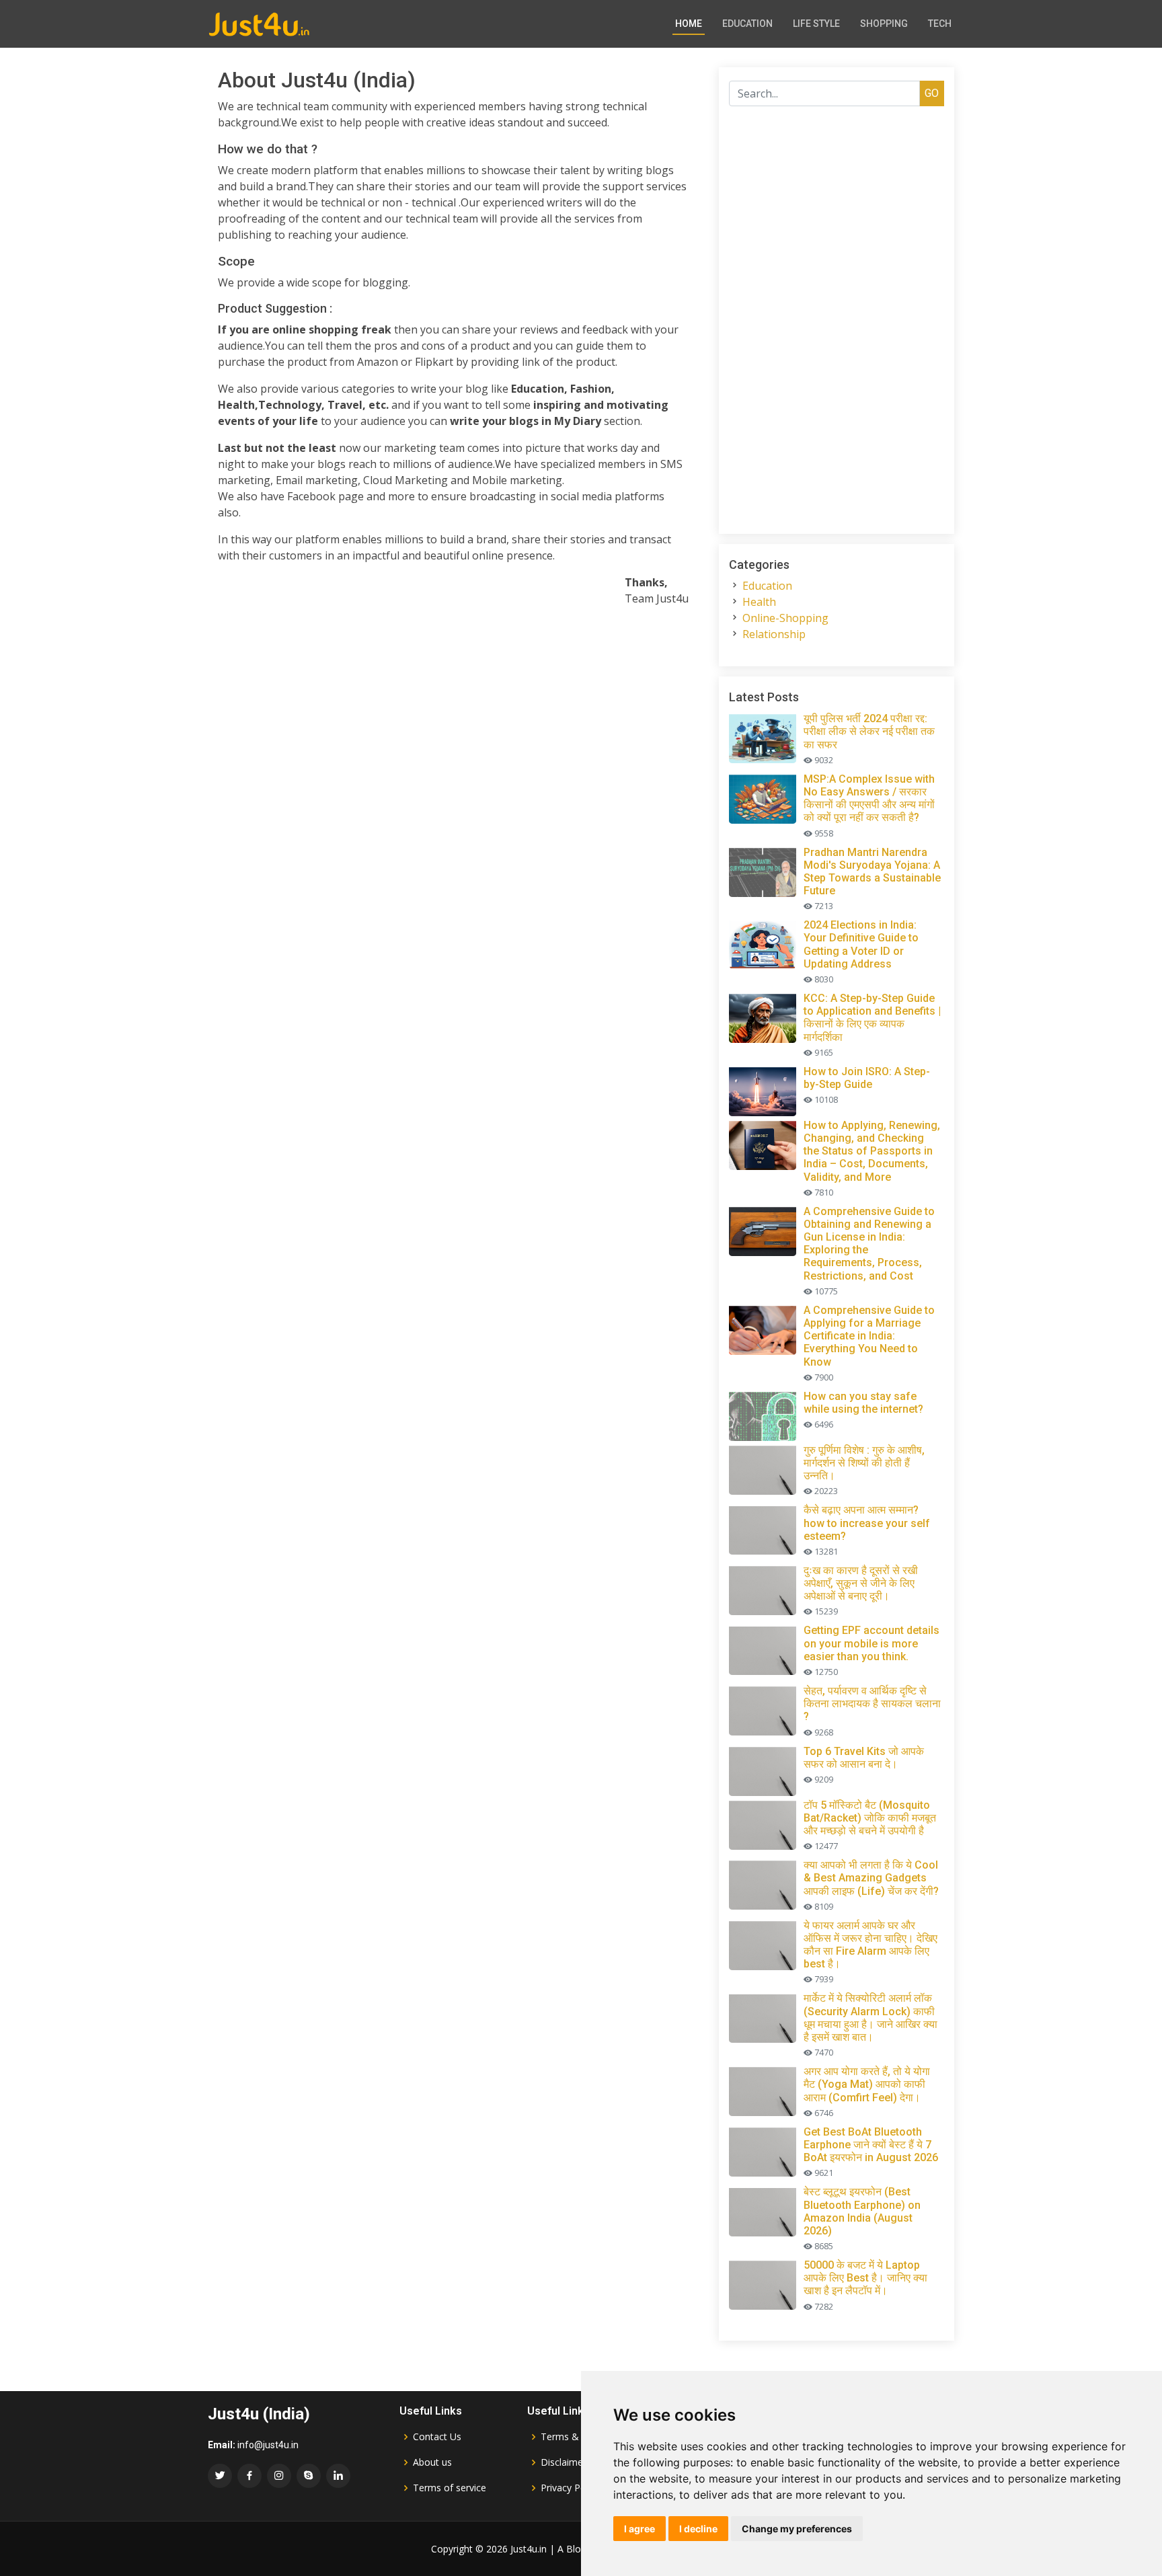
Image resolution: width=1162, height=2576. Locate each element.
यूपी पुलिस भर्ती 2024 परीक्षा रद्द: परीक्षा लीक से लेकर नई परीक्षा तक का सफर (869, 731)
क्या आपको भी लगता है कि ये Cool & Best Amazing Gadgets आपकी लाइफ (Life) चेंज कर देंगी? (871, 1878)
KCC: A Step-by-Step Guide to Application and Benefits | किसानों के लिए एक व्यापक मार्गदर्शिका (872, 1018)
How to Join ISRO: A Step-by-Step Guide (867, 1078)
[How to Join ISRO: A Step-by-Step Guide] (765, 1089)
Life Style (816, 24)
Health (759, 602)
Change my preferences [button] (797, 2529)
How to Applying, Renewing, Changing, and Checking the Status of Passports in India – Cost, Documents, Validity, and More (872, 1151)
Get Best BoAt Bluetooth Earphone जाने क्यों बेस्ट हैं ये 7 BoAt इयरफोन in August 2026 (871, 2145)
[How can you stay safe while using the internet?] (765, 1414)
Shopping (884, 24)
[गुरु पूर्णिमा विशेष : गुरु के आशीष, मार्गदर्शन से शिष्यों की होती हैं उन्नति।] (765, 1468)
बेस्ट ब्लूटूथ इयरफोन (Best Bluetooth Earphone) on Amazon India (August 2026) (862, 2211)
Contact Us (437, 2437)
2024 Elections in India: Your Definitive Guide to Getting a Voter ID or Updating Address (861, 944)
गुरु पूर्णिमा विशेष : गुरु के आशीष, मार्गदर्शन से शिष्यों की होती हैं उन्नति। (864, 1463)
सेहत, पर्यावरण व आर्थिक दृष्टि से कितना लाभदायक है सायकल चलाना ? (872, 1704)
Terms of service (450, 2488)
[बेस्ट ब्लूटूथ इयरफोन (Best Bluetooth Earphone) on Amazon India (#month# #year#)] (765, 2210)
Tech (940, 24)
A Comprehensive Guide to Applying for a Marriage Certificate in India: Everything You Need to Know (869, 1336)
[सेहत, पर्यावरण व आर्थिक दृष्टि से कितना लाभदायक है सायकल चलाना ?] (765, 1709)
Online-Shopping (785, 618)
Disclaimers (566, 2462)
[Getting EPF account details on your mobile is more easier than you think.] (765, 1648)
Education (747, 24)
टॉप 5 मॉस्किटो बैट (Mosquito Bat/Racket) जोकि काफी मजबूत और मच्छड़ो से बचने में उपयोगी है (870, 1818)
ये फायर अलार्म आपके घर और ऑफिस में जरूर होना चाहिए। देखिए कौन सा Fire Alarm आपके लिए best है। (870, 1945)
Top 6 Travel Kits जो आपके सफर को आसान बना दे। (864, 1758)
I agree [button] (640, 2529)
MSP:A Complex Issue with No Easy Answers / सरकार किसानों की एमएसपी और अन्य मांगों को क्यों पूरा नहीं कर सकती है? (869, 798)
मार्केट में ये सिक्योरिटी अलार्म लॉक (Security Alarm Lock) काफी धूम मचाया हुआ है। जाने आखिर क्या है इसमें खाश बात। (870, 2018)
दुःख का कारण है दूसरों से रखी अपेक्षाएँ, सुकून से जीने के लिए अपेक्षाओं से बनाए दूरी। (861, 1583)
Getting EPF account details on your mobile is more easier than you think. (871, 1643)
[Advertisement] (453, 711)
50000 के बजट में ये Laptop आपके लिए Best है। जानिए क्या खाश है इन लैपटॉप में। (865, 2278)
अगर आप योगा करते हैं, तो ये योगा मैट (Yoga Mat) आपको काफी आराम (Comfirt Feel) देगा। (867, 2084)
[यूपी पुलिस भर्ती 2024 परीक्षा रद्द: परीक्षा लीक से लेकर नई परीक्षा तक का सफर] (765, 736)
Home (689, 24)
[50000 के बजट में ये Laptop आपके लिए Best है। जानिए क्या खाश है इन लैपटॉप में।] (765, 2283)
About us (432, 2462)
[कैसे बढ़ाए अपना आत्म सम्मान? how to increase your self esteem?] (765, 1528)
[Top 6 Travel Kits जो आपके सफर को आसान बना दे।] (765, 1769)
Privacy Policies (574, 2488)
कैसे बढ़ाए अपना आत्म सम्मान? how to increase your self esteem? (867, 1523)
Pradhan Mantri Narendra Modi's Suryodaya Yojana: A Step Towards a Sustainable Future (872, 872)
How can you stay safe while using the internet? (863, 1403)
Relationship (774, 634)
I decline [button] (698, 2529)
